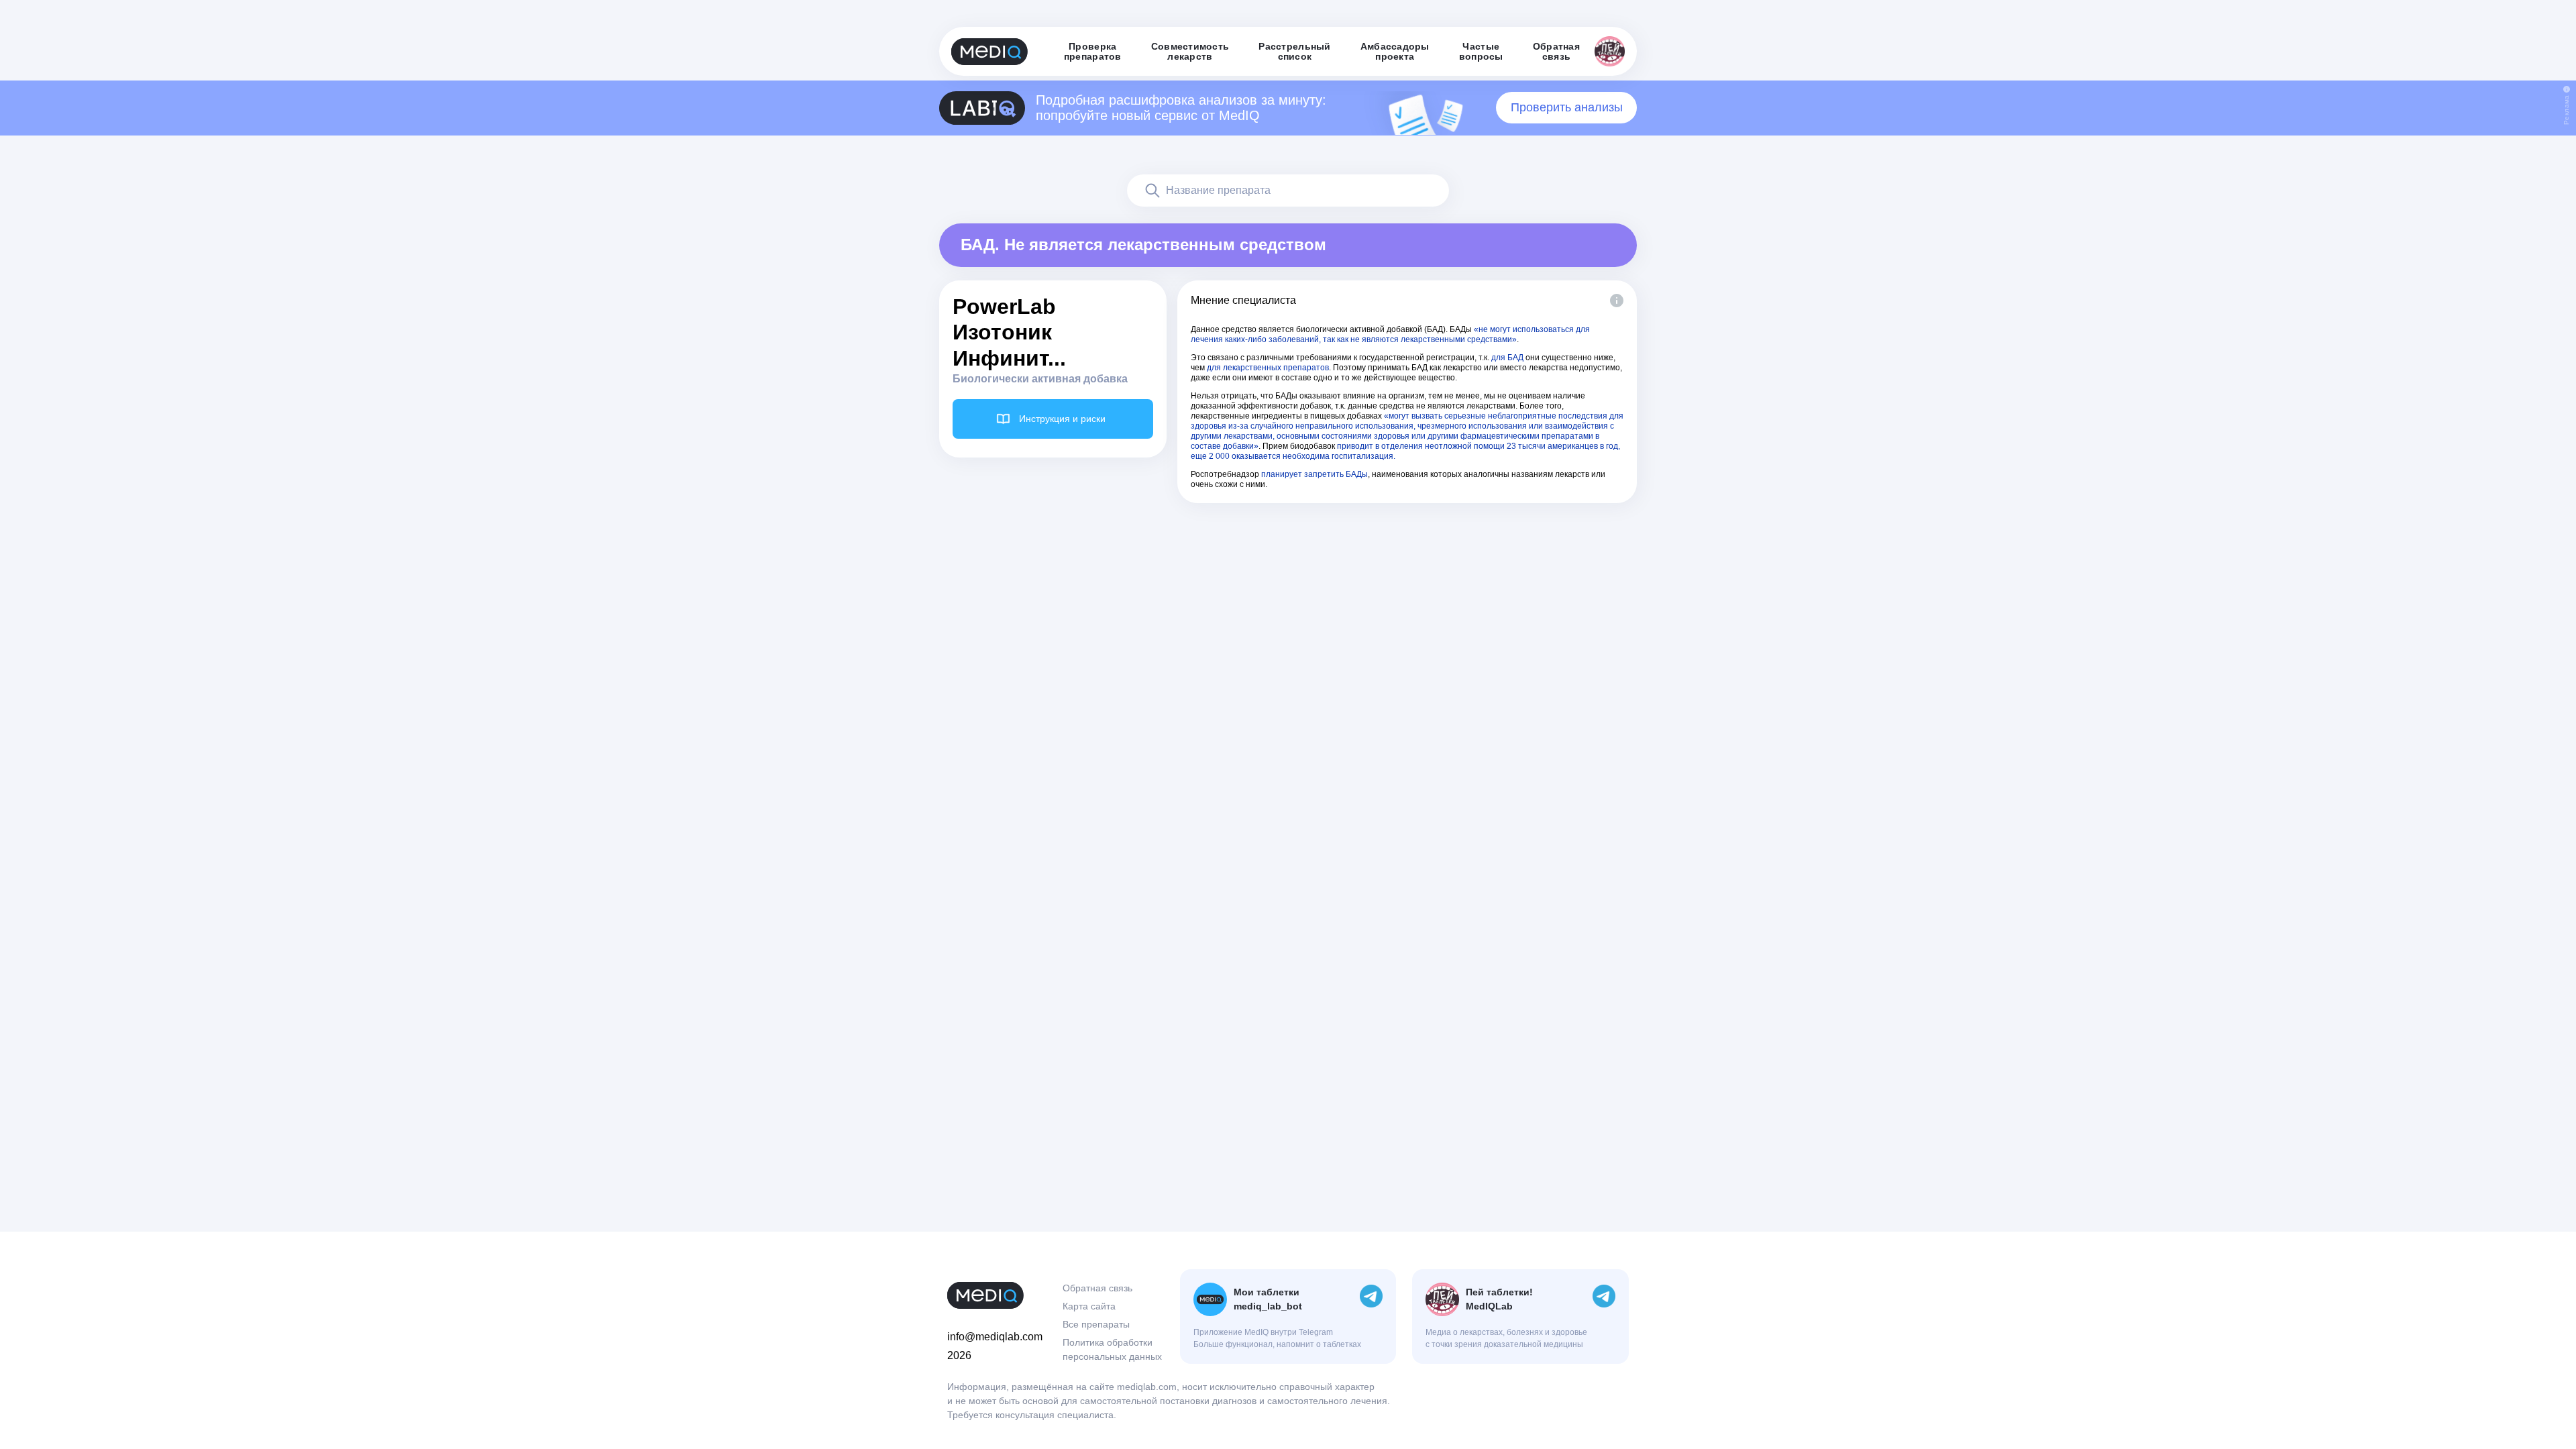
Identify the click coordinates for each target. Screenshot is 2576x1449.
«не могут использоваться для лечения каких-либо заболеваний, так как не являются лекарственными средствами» (1390, 334)
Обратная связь (1097, 1288)
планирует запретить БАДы (1314, 474)
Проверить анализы (1567, 107)
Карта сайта (1089, 1306)
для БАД (1507, 358)
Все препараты (1096, 1324)
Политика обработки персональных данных (1112, 1349)
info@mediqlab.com (995, 1337)
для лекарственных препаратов (1268, 368)
